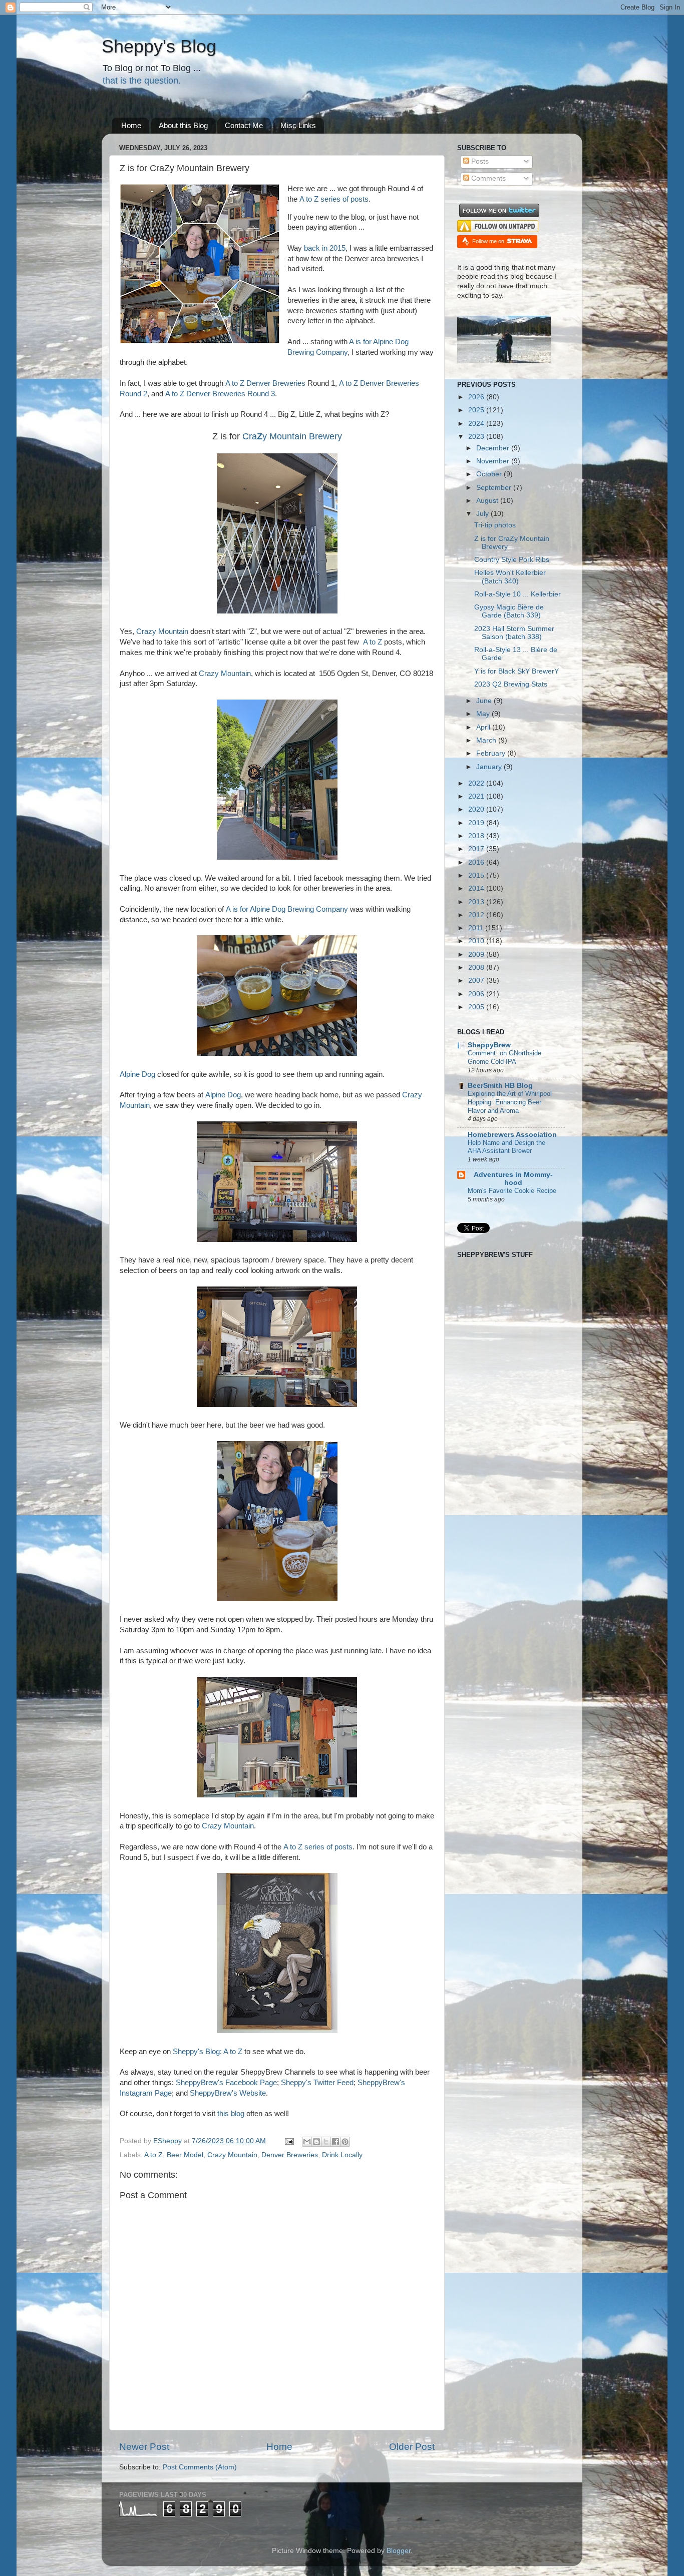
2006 (477, 994)
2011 (477, 928)
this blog (231, 2114)
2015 (477, 875)
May (484, 714)
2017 (477, 849)
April (484, 727)
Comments (487, 178)
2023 (477, 437)
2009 (477, 954)
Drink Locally (342, 2155)
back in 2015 (325, 248)
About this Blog (183, 125)
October (490, 474)
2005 (477, 1007)
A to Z (374, 642)
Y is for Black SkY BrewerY (517, 671)
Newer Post (144, 2447)
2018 (477, 836)
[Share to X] (326, 2142)
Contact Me (244, 125)
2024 (477, 424)
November (494, 461)
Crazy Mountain (162, 631)
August (488, 501)
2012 (477, 915)
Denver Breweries (290, 2155)
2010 (477, 941)
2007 (477, 981)
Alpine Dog (137, 1074)
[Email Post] (289, 2141)
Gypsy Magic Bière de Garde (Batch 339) (509, 611)
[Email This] (307, 2142)
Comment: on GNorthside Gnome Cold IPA (504, 1057)
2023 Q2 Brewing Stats (511, 684)
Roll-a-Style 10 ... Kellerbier (518, 594)
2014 (477, 888)
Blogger (399, 2551)
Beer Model (185, 2155)
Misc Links (298, 125)
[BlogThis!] (316, 2142)
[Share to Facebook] (335, 2142)
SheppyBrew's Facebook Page (226, 2083)
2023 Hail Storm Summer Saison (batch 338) (514, 633)
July (483, 514)
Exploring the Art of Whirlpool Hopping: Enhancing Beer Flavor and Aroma (510, 1102)
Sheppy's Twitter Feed (317, 2083)
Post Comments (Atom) (200, 2467)
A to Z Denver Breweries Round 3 (220, 394)
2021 (477, 796)
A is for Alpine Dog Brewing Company (287, 909)
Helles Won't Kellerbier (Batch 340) (510, 577)
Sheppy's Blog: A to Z (208, 2052)
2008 (477, 968)
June (485, 701)
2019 (477, 823)
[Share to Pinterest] (345, 2142)
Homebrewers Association (512, 1135)
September (495, 488)
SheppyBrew (489, 1045)
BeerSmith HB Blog (500, 1086)
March (487, 740)
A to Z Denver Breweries (265, 383)
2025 (477, 410)
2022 (477, 783)
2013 (477, 902)
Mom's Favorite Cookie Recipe (512, 1191)
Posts (479, 161)
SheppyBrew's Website (228, 2093)
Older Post (412, 2447)
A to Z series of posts (334, 199)
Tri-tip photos (495, 525)
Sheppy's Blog (159, 46)
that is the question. (142, 81)
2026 (477, 397)
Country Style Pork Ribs (512, 560)
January (490, 767)
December (494, 448)
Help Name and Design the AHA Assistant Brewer (506, 1147)
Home (131, 125)
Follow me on (489, 241)
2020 (477, 809)
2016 (477, 862)
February (492, 753)
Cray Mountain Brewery (292, 436)
